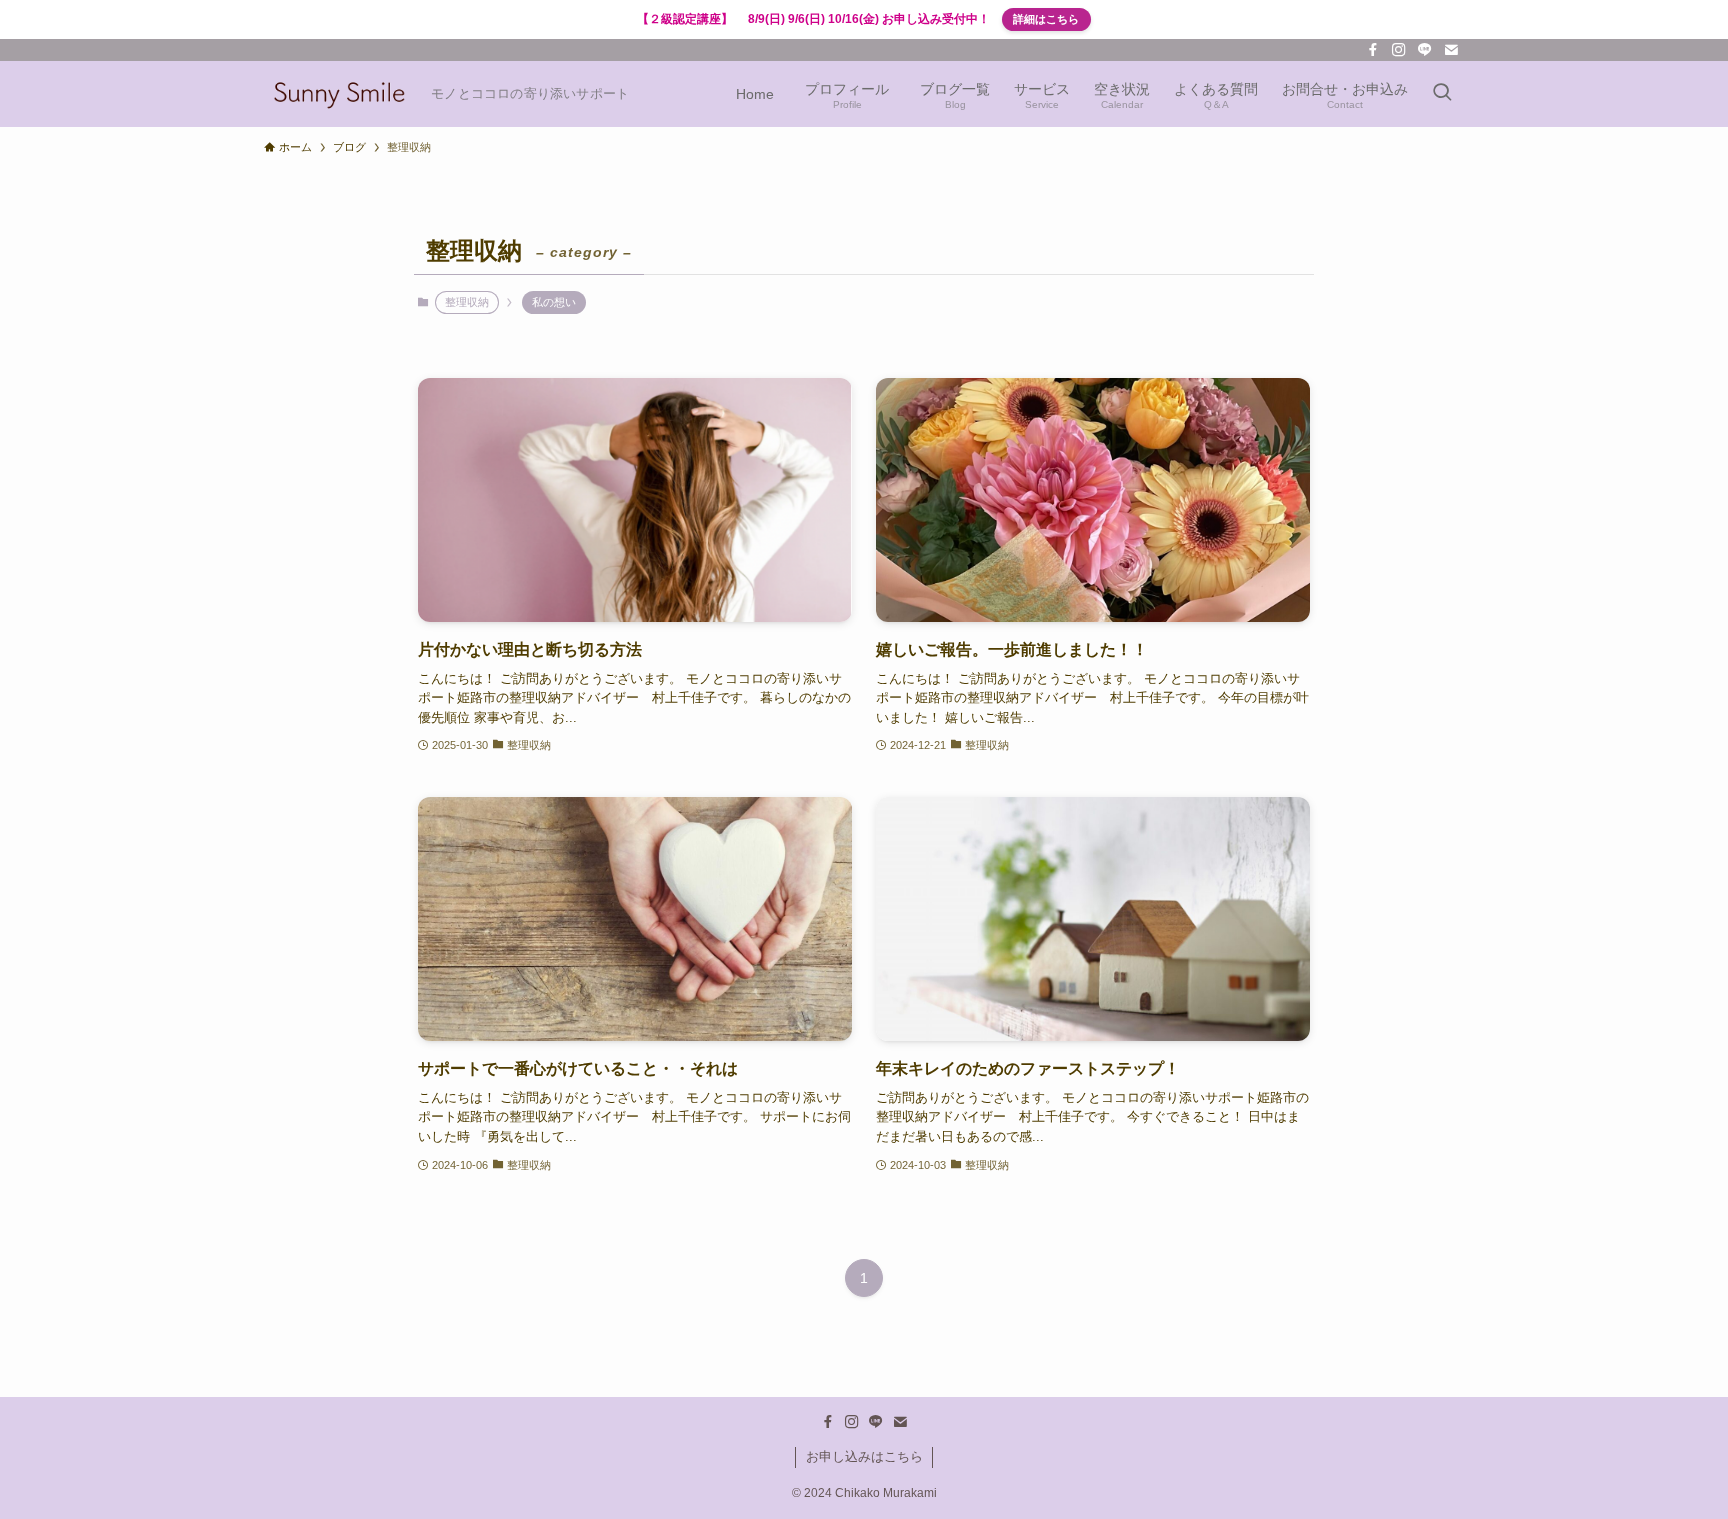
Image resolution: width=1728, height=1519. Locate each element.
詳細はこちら (1046, 19)
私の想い (554, 302)
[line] (1425, 50)
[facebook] (1373, 50)
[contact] (1451, 50)
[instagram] (1399, 50)
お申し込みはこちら (864, 1456)
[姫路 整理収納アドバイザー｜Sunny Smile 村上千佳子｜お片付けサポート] (339, 94)
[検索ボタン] (1442, 94)
